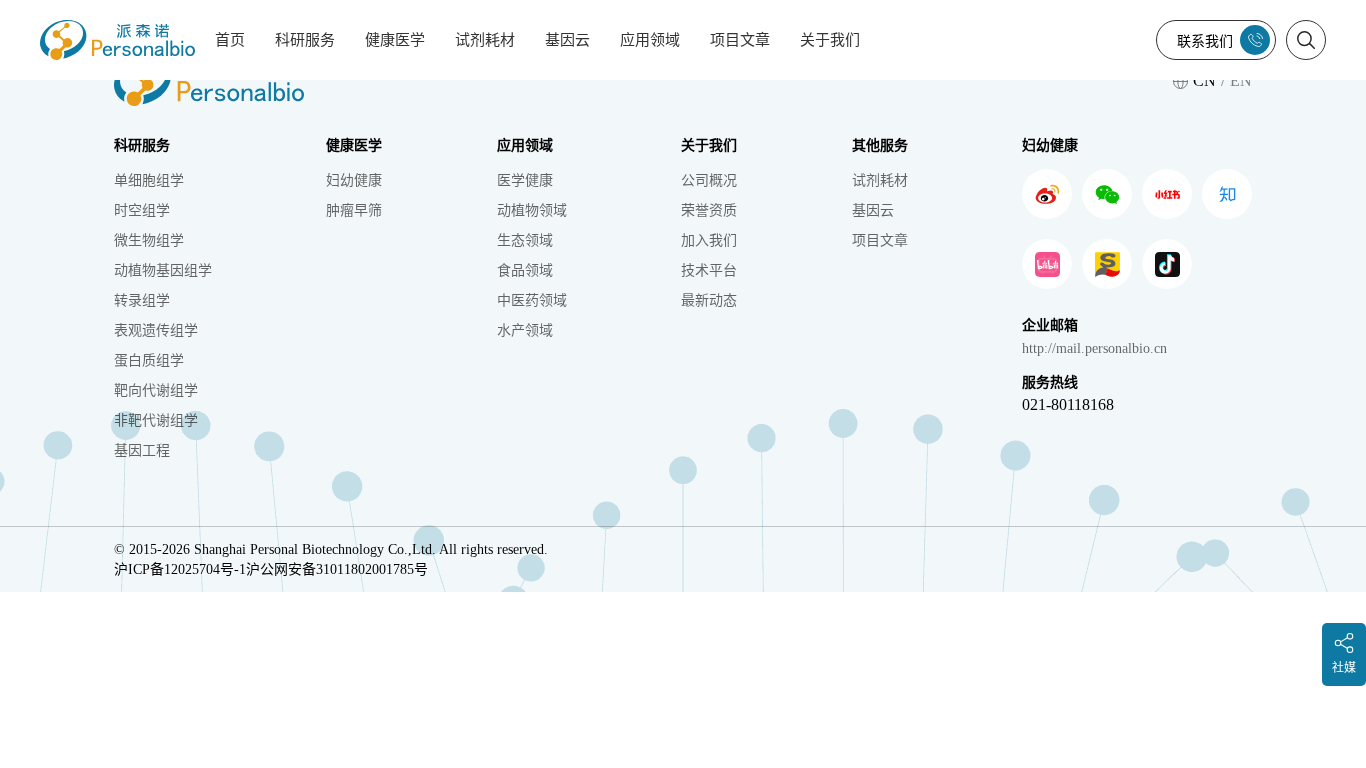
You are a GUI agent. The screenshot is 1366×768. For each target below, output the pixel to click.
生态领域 (525, 240)
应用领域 (650, 40)
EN (1241, 80)
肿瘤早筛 (354, 210)
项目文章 (740, 40)
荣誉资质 (709, 210)
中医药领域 (532, 300)
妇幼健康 (354, 180)
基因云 (567, 40)
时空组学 (142, 210)
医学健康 (525, 180)
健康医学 (395, 40)
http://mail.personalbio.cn (1094, 348)
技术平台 (709, 270)
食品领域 (525, 270)
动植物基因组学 (163, 270)
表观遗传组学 (156, 330)
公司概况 (709, 180)
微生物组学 (149, 240)
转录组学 (142, 300)
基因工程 (142, 450)
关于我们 (830, 40)
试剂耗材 (485, 40)
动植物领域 (532, 210)
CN (1204, 80)
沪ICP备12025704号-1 (180, 569)
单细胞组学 (149, 180)
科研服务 (305, 40)
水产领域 (525, 330)
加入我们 (709, 240)
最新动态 (709, 300)
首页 (230, 40)
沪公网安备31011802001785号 (337, 569)
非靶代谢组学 (156, 420)
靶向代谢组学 (156, 390)
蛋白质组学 (149, 360)
